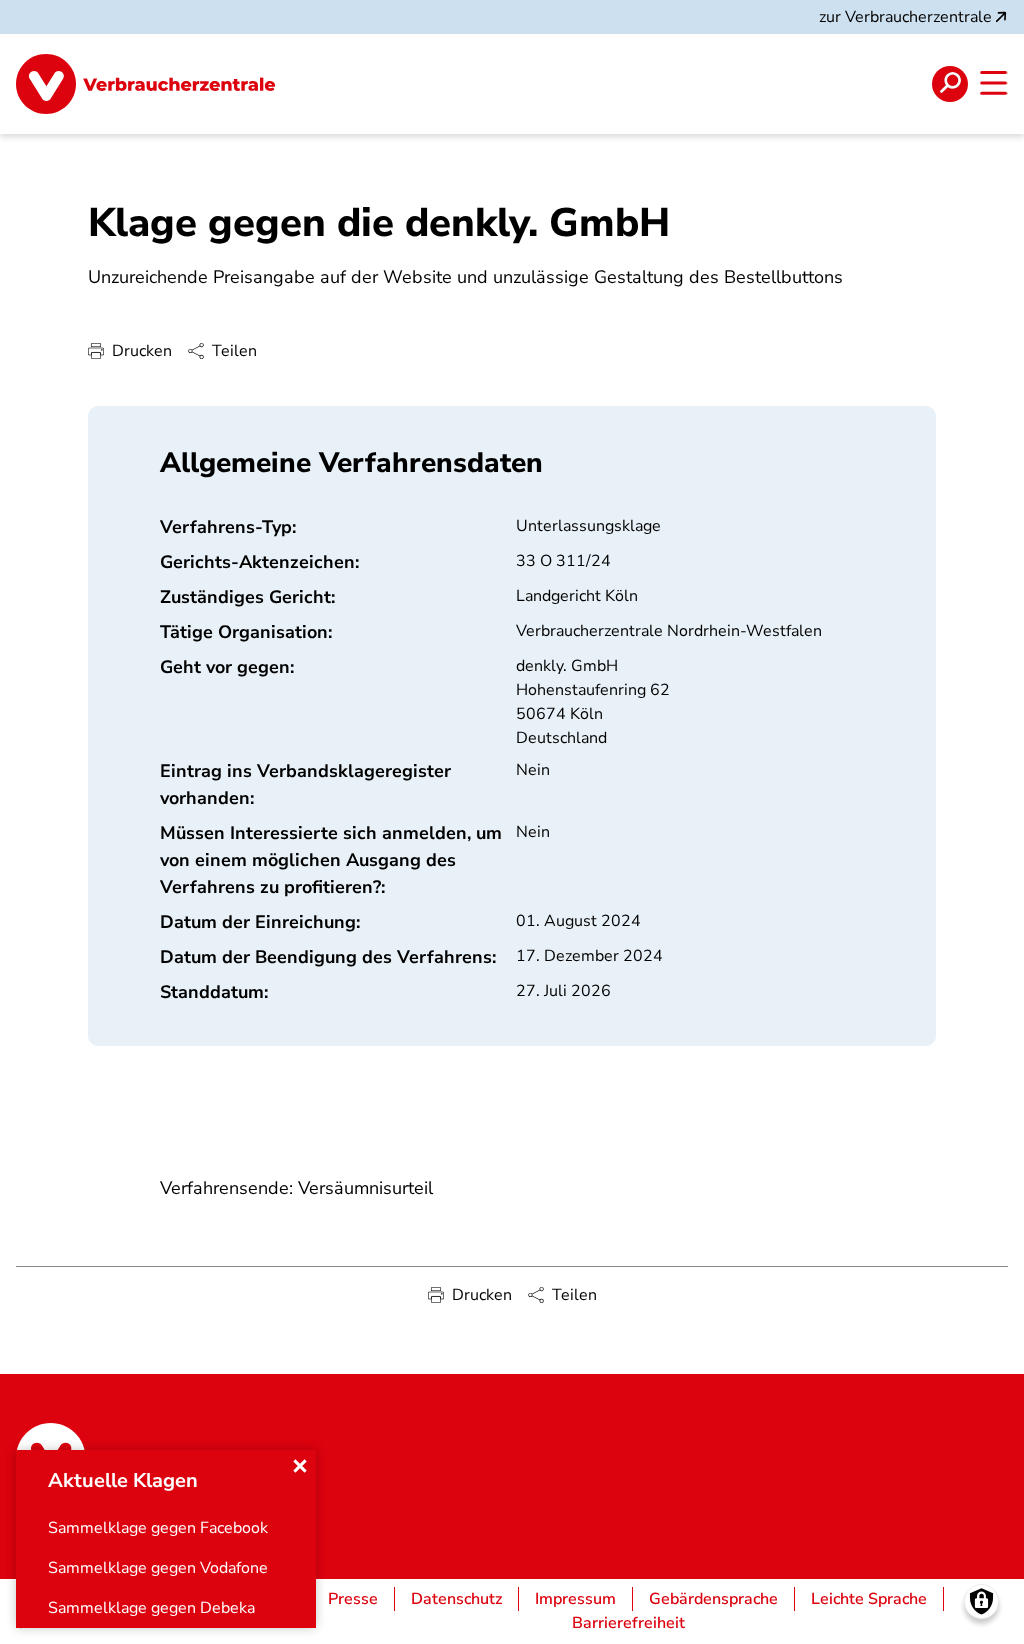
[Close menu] (300, 1466)
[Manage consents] (981, 1601)
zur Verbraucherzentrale (905, 17)
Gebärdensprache (713, 1599)
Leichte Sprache (869, 1599)
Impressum (575, 1599)
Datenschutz (456, 1599)
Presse (353, 1599)
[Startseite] (145, 84)
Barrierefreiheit (628, 1623)
